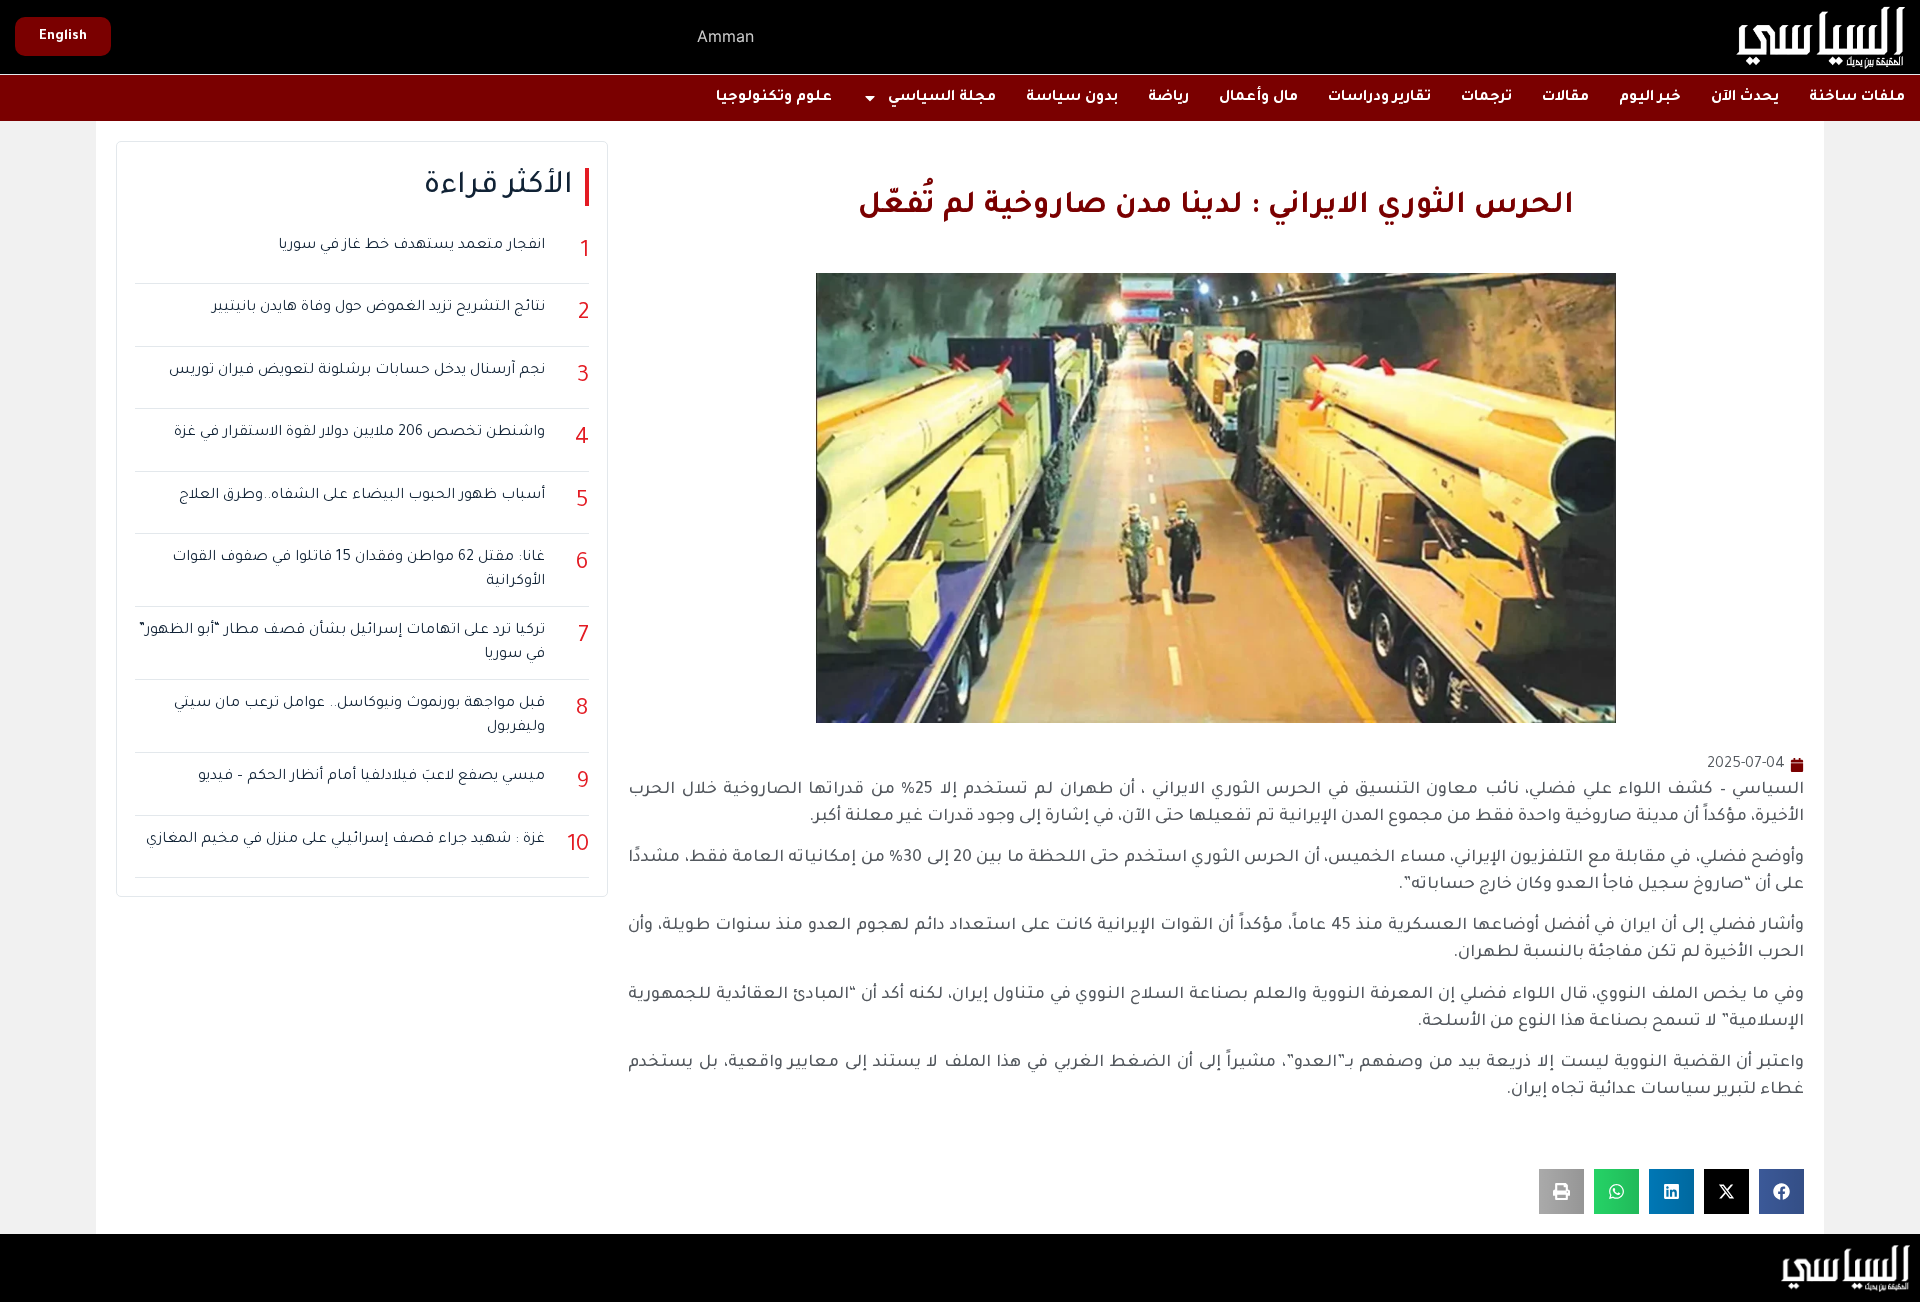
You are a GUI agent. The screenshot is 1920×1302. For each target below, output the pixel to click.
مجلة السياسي (942, 98)
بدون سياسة (1072, 98)
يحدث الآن (1745, 98)
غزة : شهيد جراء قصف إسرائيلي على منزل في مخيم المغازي (345, 840)
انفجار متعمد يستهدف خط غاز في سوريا (411, 246)
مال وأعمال (1258, 98)
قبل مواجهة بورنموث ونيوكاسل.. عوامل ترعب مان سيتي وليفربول (359, 716)
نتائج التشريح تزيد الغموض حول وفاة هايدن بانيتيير (378, 308)
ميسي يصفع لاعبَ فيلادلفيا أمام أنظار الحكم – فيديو (371, 777)
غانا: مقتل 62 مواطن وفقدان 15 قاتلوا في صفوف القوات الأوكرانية (358, 570)
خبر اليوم (1650, 98)
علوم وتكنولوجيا (774, 98)
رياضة (1168, 98)
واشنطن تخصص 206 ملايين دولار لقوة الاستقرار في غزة (359, 433)
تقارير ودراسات (1379, 98)
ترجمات (1486, 98)
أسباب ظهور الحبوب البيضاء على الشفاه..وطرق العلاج (362, 496)
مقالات (1565, 98)
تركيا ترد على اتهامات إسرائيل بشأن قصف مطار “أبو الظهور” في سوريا (342, 643)
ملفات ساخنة (1857, 98)
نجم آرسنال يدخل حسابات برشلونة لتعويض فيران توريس (357, 371)
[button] (1781, 1191)
